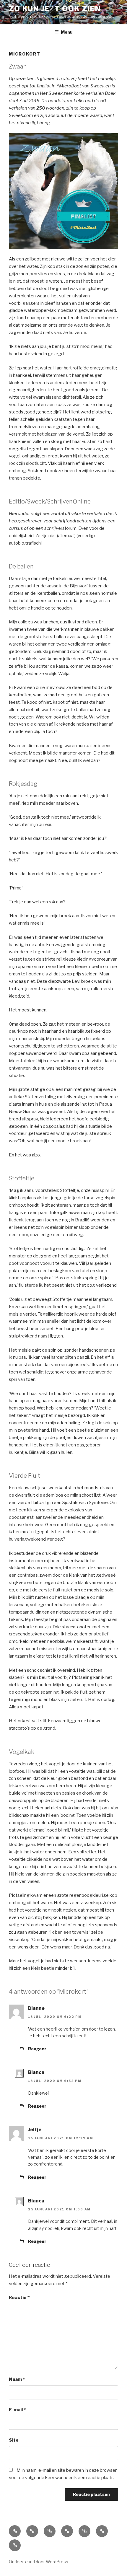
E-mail (17, 2410)
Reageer (37, 2049)
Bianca (36, 2072)
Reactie (19, 2298)
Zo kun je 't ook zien (55, 9)
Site (14, 2440)
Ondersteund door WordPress (39, 2562)
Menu (67, 32)
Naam (17, 2379)
